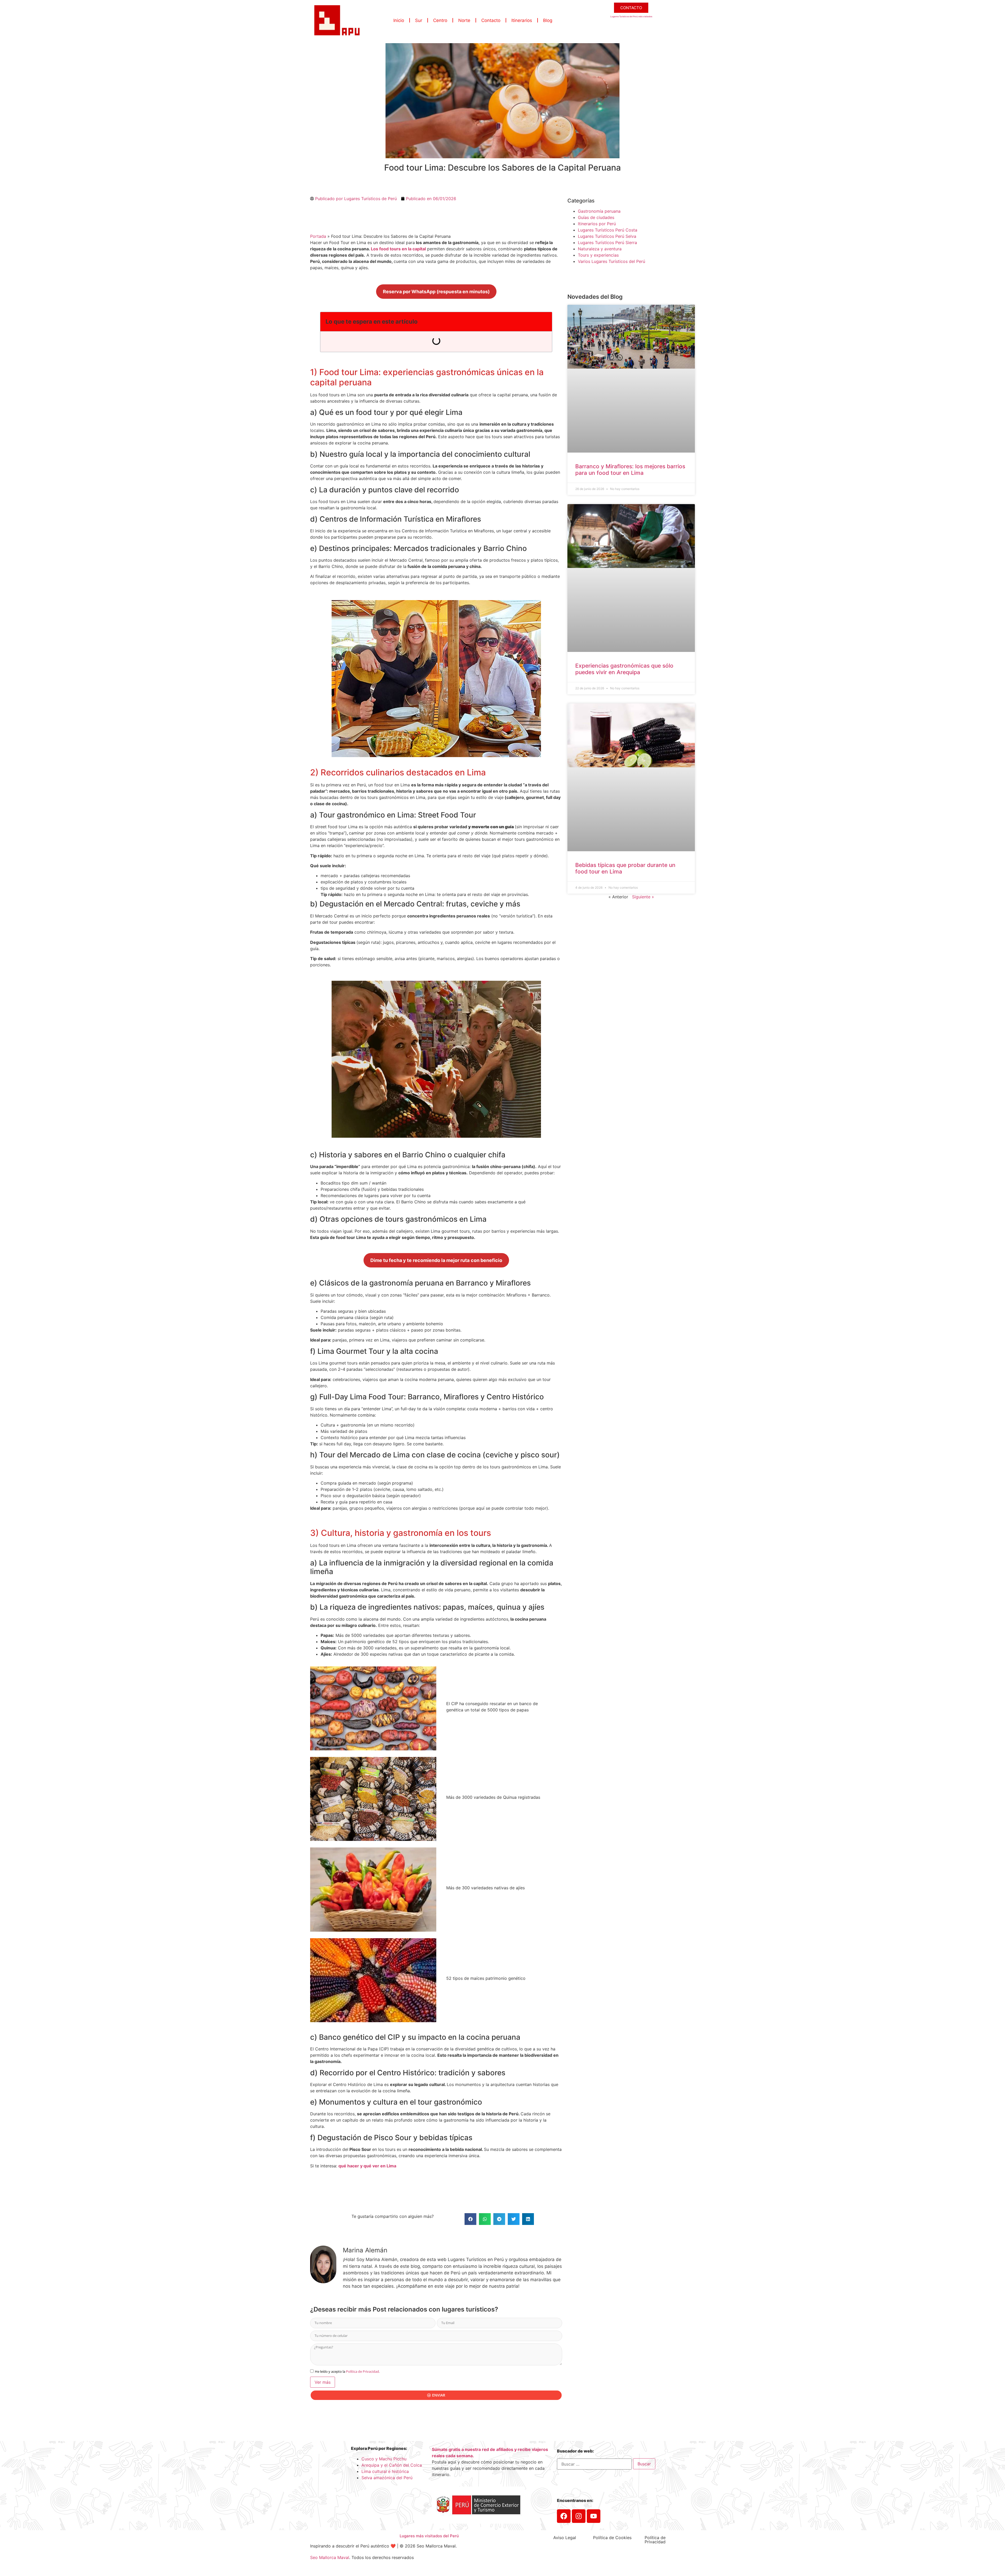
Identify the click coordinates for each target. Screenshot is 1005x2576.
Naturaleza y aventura (600, 249)
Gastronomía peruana (599, 211)
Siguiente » (643, 897)
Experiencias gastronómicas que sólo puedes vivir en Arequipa (624, 669)
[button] (470, 2219)
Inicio (399, 20)
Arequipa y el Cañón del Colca (392, 2465)
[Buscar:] (594, 2464)
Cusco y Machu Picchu (384, 2459)
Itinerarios (522, 20)
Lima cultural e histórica (385, 2471)
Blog (548, 20)
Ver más (323, 2382)
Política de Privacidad (655, 2540)
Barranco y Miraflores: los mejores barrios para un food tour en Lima (630, 470)
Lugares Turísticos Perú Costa (608, 230)
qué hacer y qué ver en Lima (367, 2166)
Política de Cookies (612, 2538)
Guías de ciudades (596, 217)
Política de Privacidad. (363, 2371)
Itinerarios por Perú (597, 224)
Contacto (491, 20)
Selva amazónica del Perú (387, 2478)
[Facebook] (564, 2516)
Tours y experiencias (598, 255)
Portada (318, 236)
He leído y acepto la (347, 2371)
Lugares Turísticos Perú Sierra (607, 243)
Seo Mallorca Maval (330, 2557)
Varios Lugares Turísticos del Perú (612, 261)
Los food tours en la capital (398, 249)
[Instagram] (579, 2516)
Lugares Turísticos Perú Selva (607, 236)
